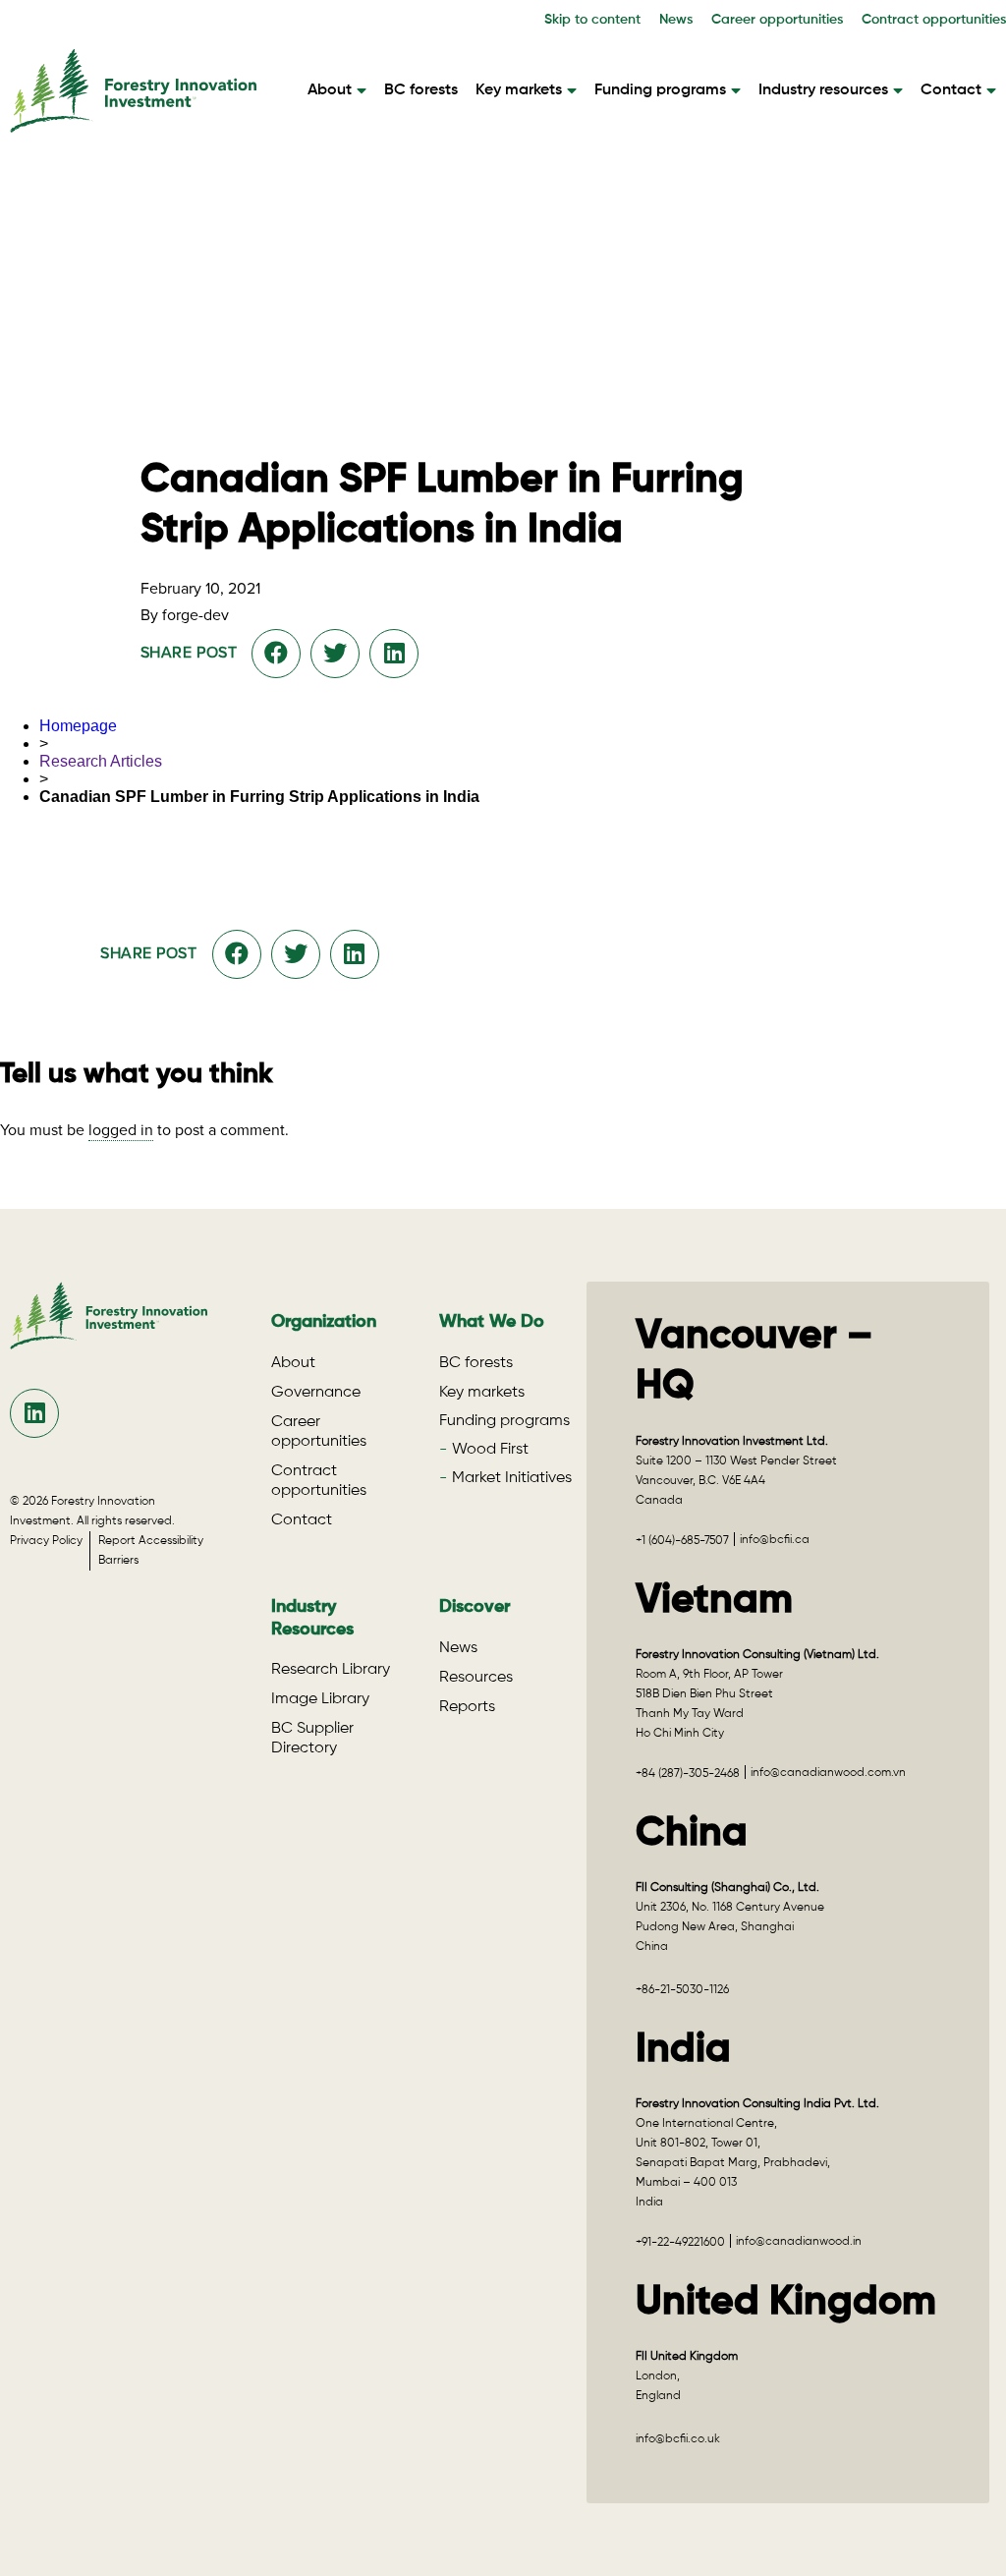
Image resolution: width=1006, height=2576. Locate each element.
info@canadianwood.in (799, 2242)
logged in (121, 1130)
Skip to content (592, 20)
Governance (316, 1393)
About (330, 90)
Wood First (490, 1450)
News (676, 20)
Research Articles (101, 761)
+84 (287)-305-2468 (688, 1774)
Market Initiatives (512, 1478)
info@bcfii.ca (775, 1540)
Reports (467, 1707)
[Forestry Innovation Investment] (133, 123)
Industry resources (823, 90)
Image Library (320, 1699)
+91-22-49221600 (680, 2243)
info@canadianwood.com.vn (828, 1773)
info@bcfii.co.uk (678, 2439)
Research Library (331, 1670)
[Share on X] (335, 654)
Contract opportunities (934, 20)
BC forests (421, 90)
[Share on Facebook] (276, 654)
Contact (951, 90)
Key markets (519, 90)
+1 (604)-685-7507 (682, 1541)
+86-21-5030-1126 (682, 1990)
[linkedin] (35, 1413)
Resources (476, 1678)
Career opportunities (777, 20)
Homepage (78, 726)
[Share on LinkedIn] (394, 654)
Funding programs (660, 90)
